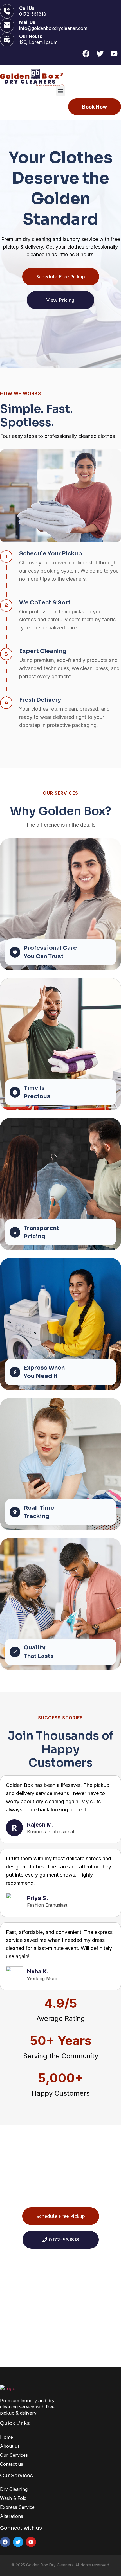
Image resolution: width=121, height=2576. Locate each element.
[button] (61, 91)
